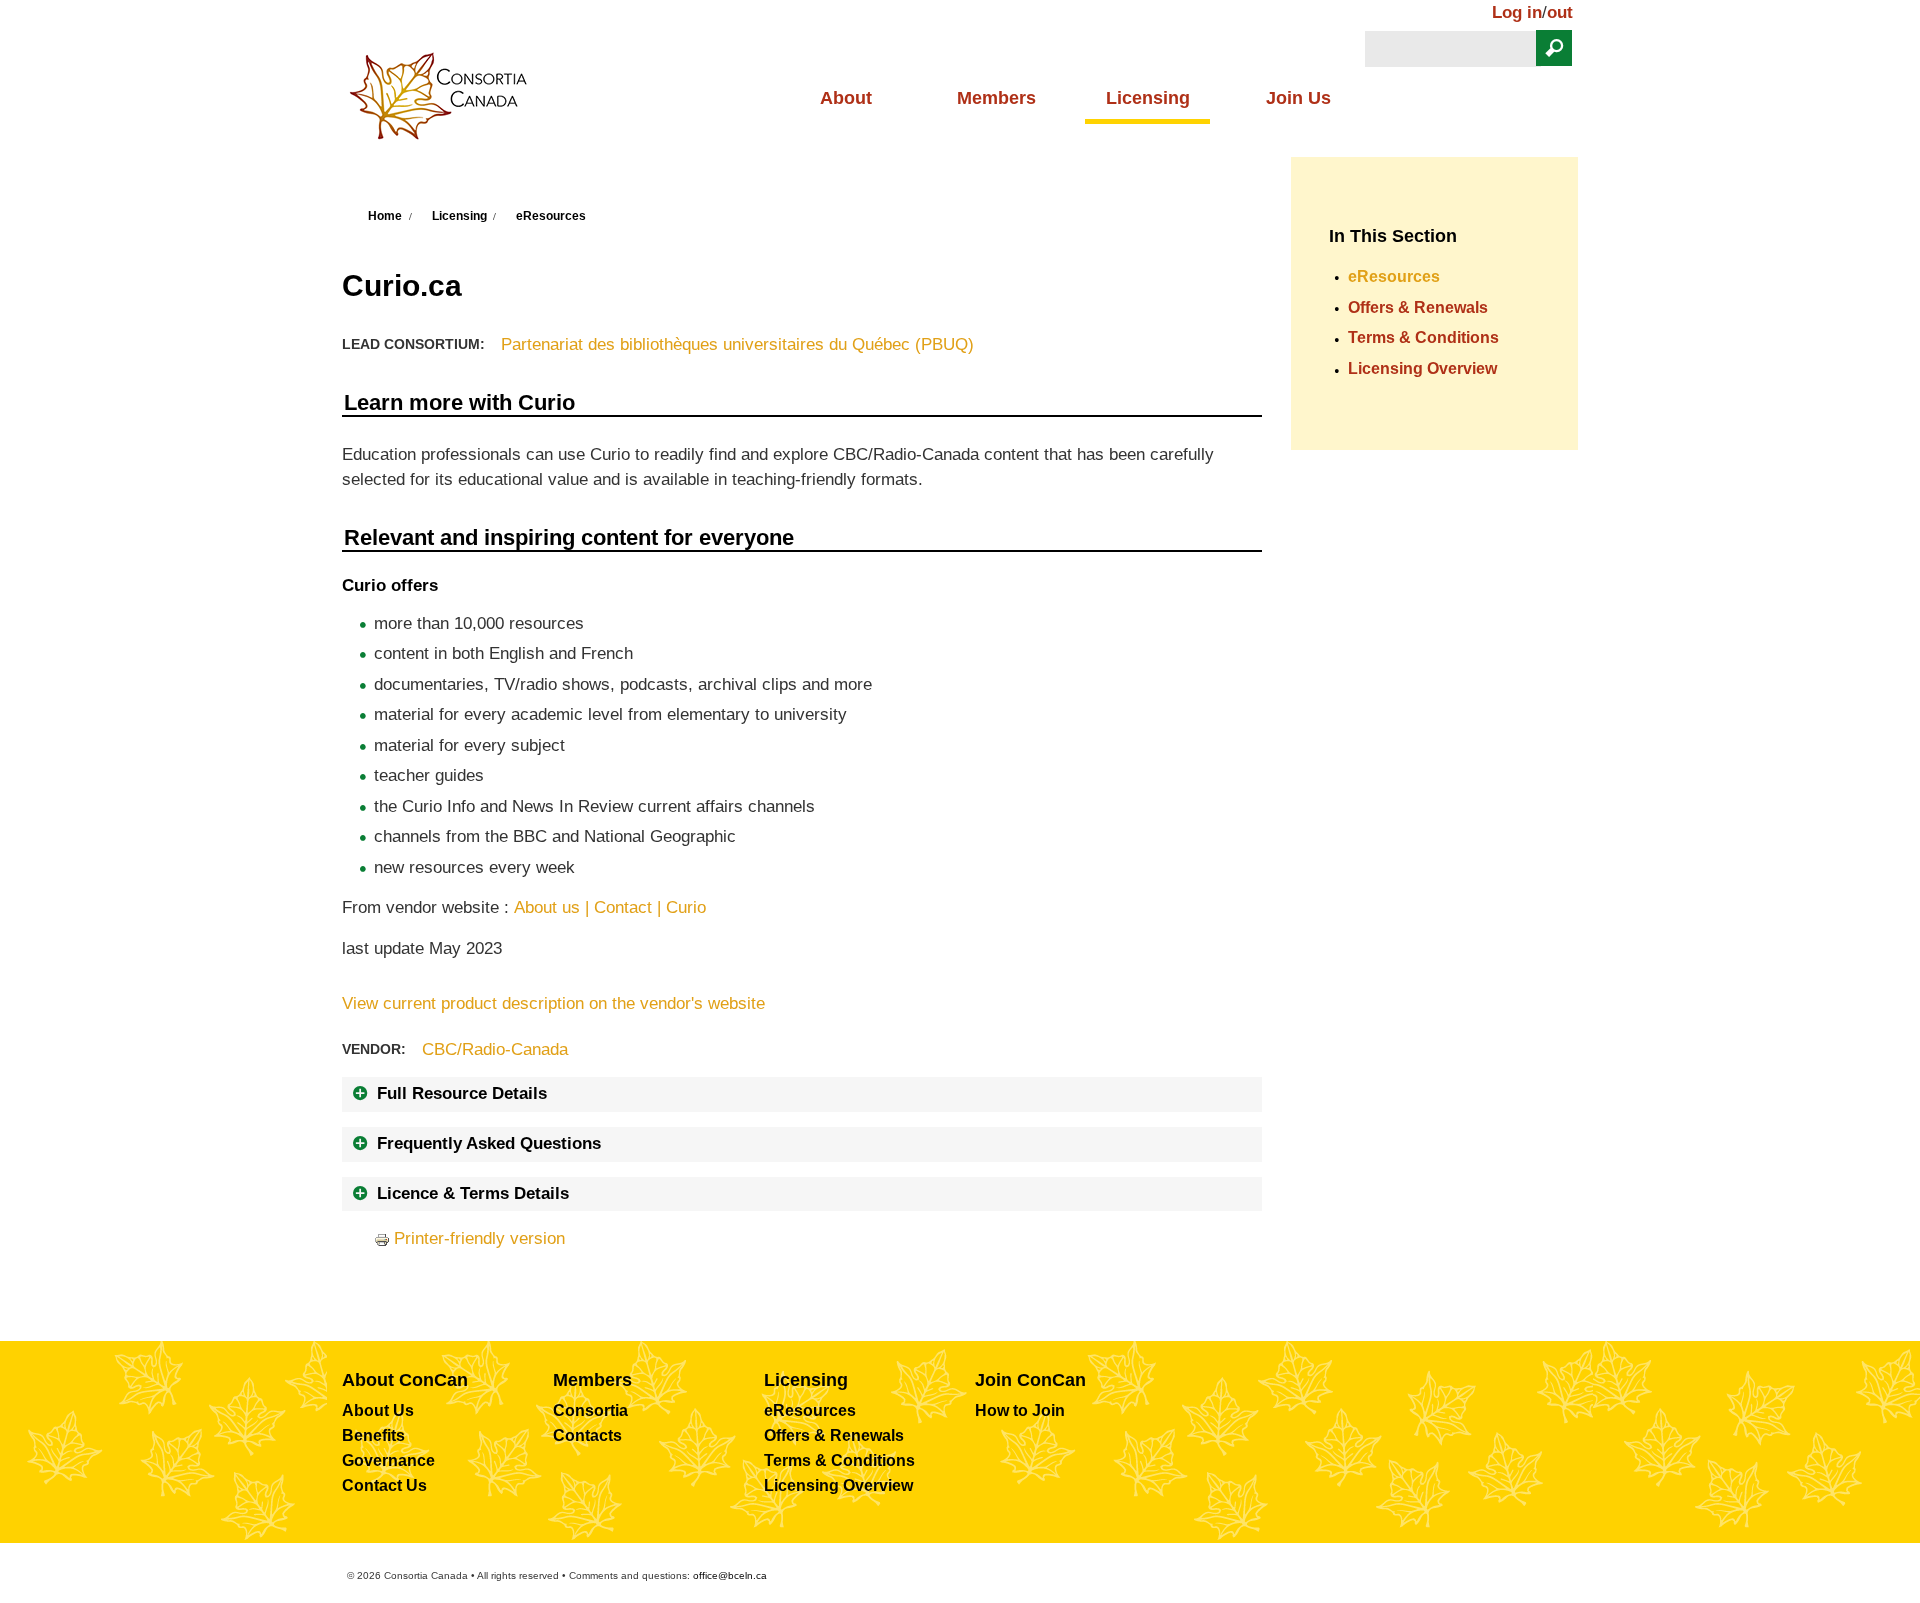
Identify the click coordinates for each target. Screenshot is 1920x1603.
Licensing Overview (1422, 368)
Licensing (1148, 98)
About (846, 98)
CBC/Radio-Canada (495, 1049)
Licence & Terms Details (473, 1193)
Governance (388, 1460)
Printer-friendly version (479, 1238)
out (1560, 12)
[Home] (446, 102)
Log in (1517, 12)
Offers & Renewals (1418, 307)
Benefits (373, 1435)
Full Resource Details (462, 1093)
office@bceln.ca (730, 1575)
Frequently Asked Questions (489, 1143)
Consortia (590, 1410)
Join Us (1298, 98)
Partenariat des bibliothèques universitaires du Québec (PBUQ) (737, 344)
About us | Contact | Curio (610, 907)
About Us (378, 1410)
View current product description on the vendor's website (553, 1003)
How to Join (1020, 1410)
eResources (551, 216)
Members (996, 98)
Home (385, 216)
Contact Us (384, 1485)
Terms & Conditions (1423, 337)
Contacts (587, 1435)
